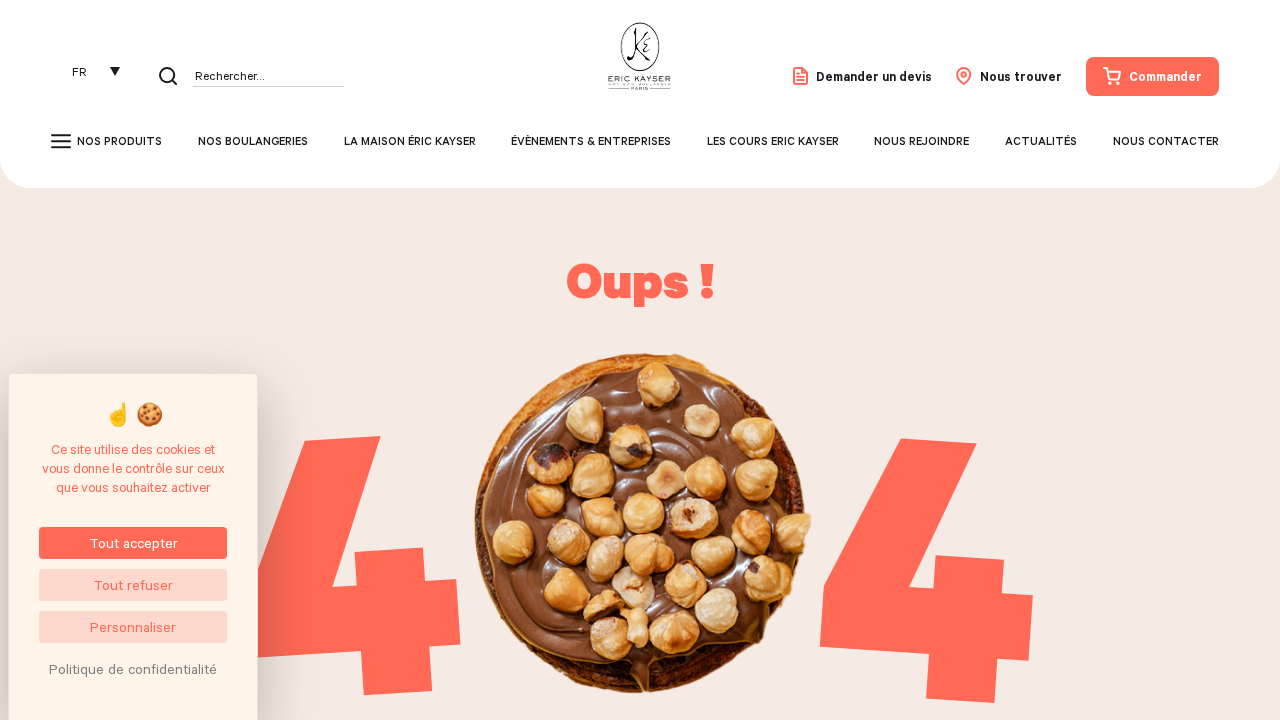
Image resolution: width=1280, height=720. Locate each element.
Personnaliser (133, 626)
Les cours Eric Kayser (773, 141)
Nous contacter (1166, 141)
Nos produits (119, 141)
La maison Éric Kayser (410, 141)
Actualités (1041, 141)
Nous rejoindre (921, 141)
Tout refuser (133, 584)
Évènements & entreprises (591, 141)
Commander (1165, 76)
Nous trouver (1021, 76)
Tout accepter (133, 542)
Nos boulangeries (253, 141)
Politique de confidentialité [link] (133, 668)
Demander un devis (874, 76)
